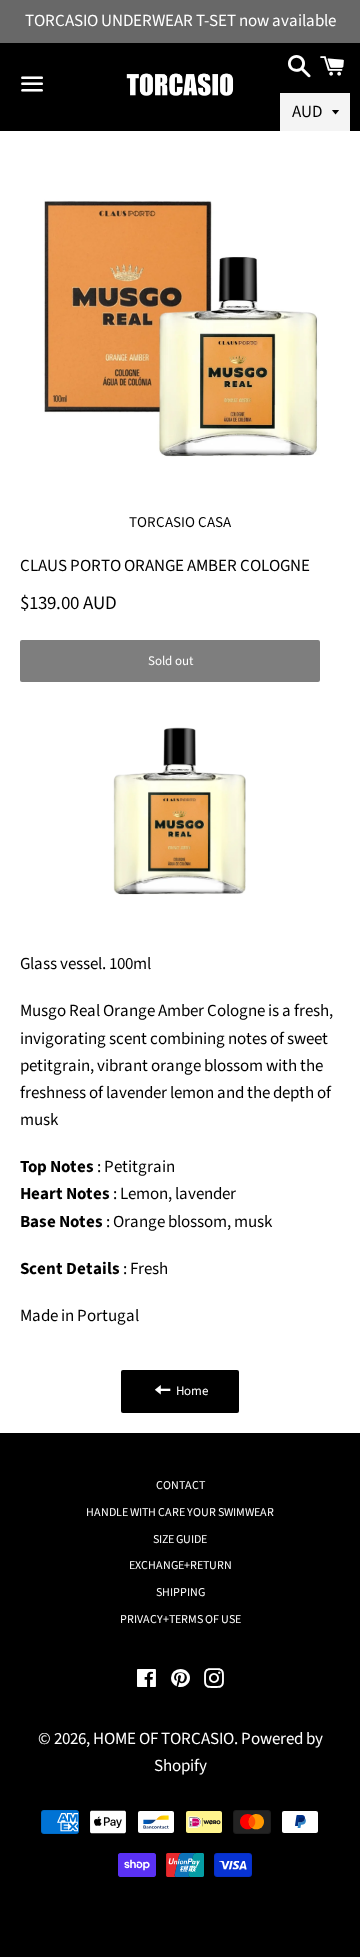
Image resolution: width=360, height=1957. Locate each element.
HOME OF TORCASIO (163, 1739)
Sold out (170, 661)
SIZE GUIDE (180, 1539)
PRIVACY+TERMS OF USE (180, 1619)
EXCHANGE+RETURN (180, 1565)
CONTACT (180, 1485)
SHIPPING (180, 1592)
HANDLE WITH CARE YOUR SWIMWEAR (180, 1512)
